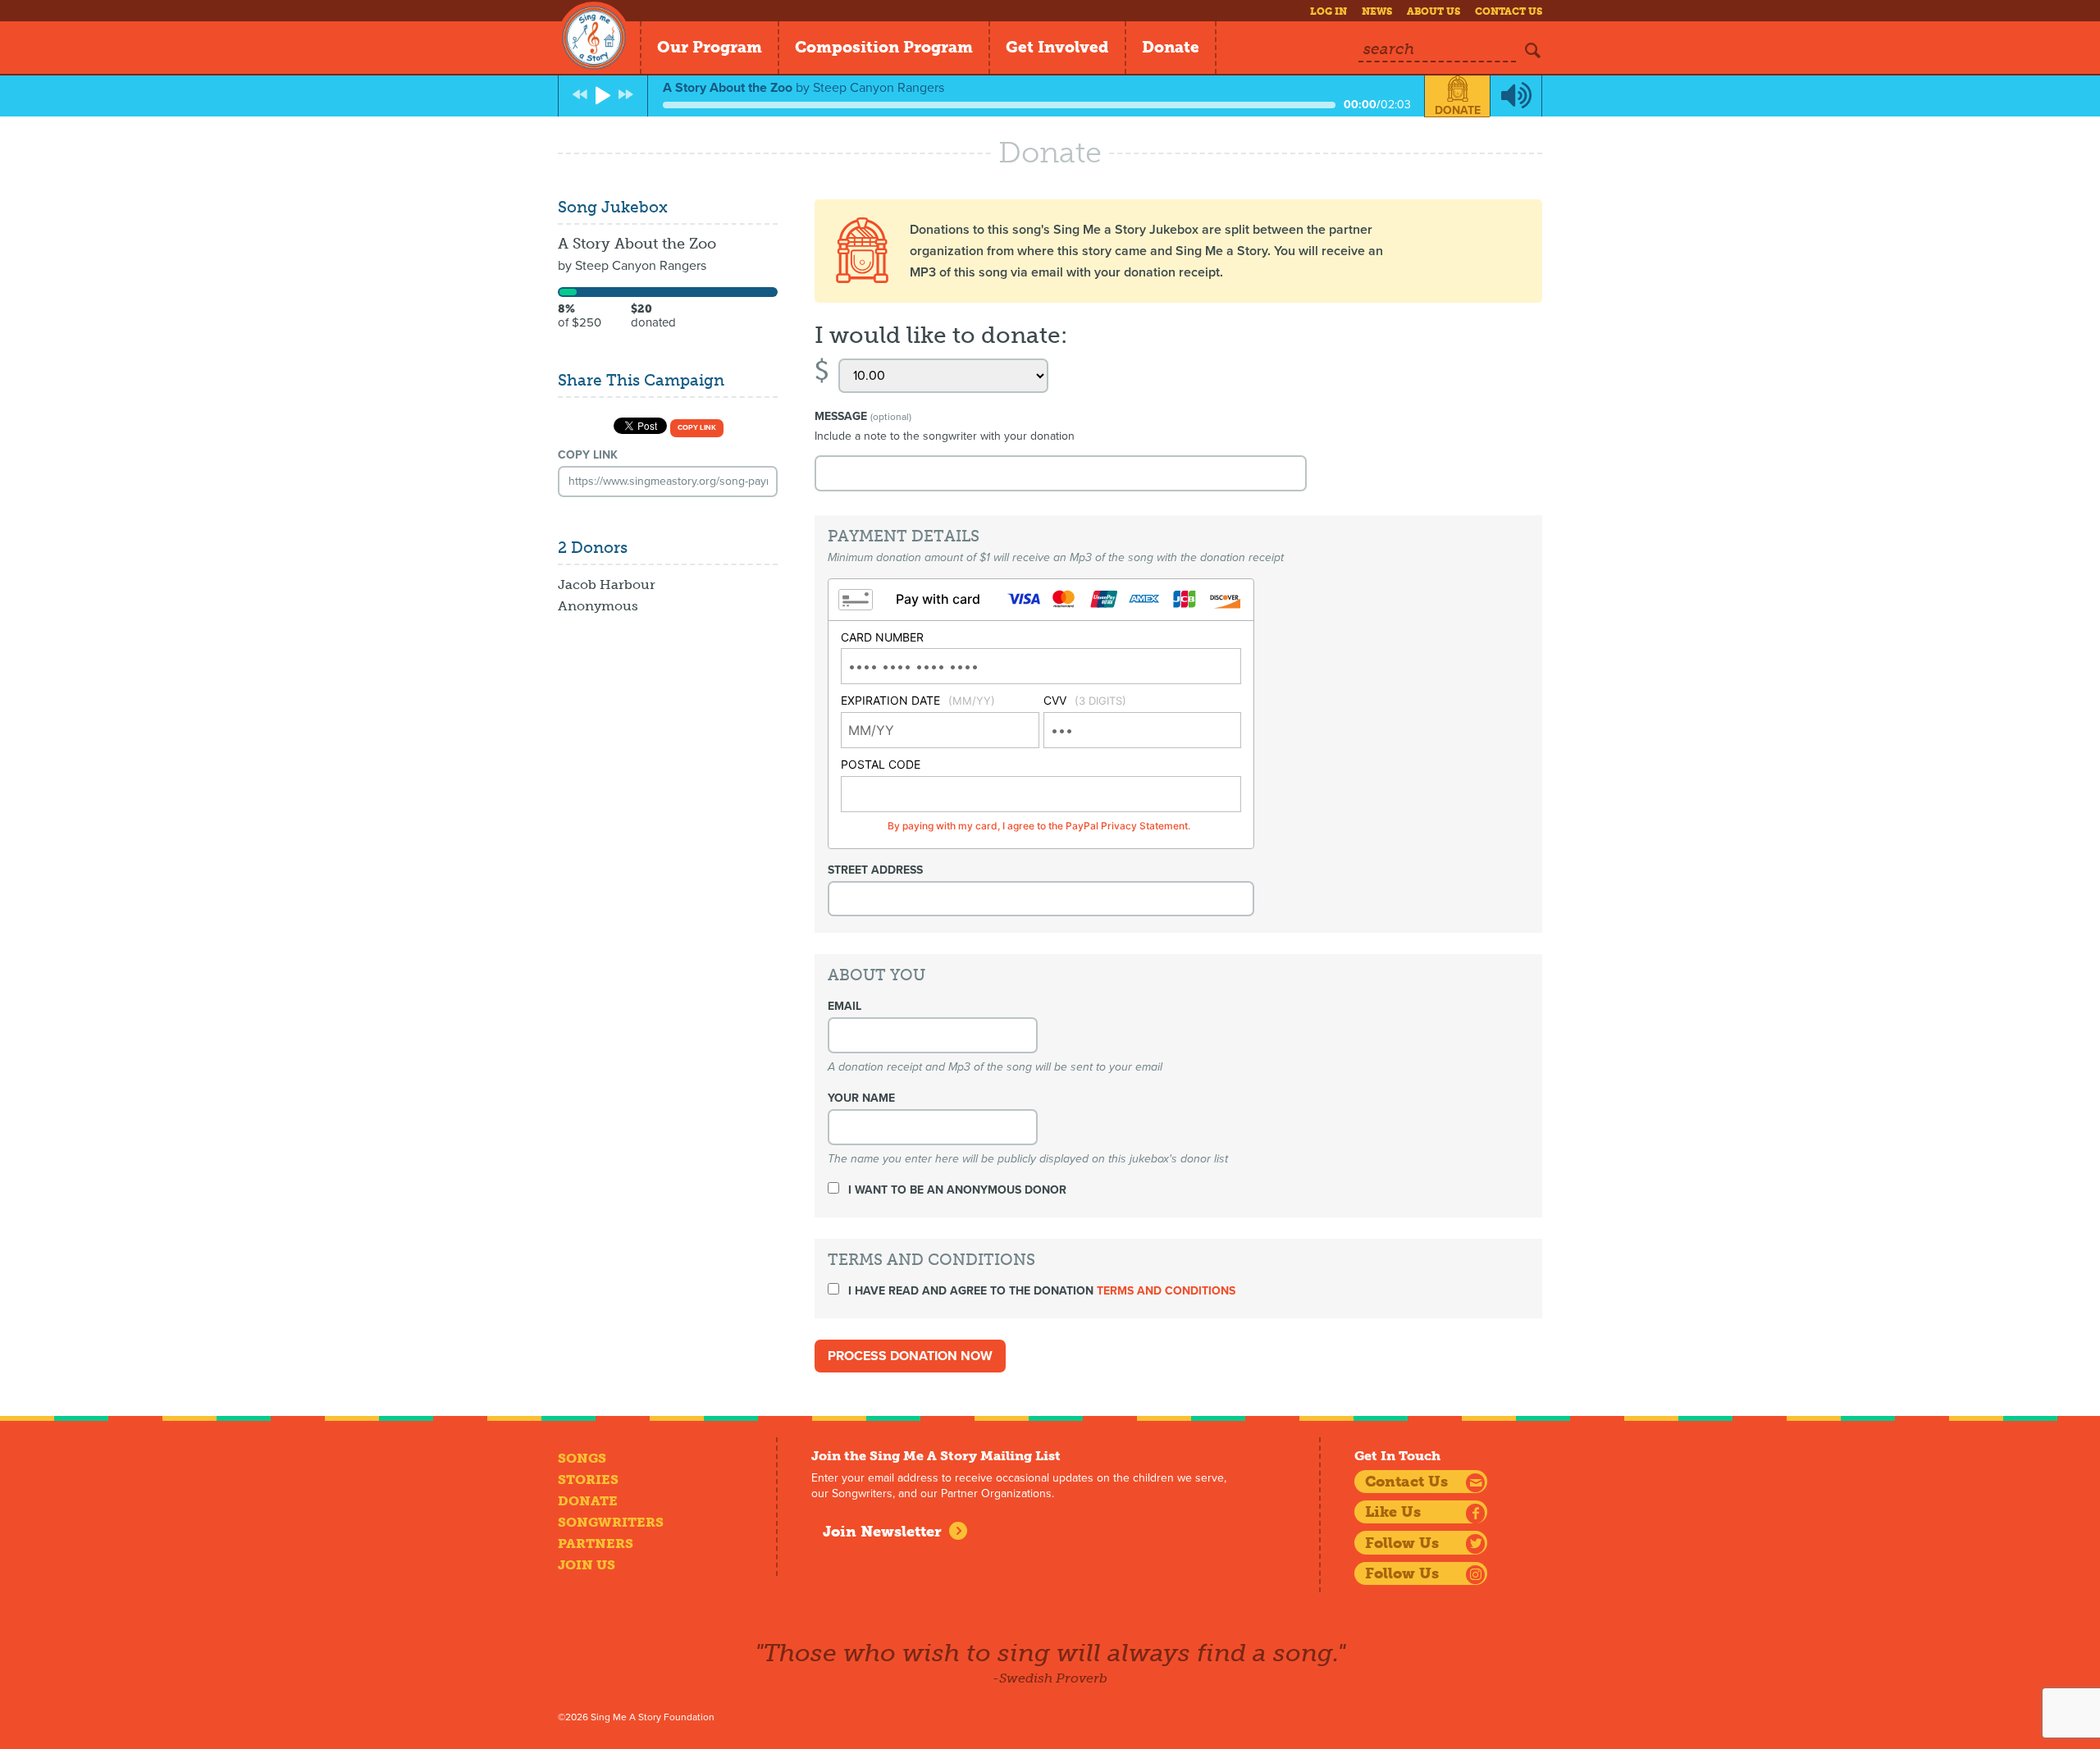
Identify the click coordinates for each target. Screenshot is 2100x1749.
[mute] (1516, 96)
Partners (596, 1544)
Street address (875, 870)
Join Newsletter (882, 1532)
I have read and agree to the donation (1040, 1291)
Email (845, 1006)
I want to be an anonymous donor (956, 1190)
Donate (1171, 47)
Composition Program (884, 47)
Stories (588, 1480)
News (1377, 11)
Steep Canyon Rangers (641, 266)
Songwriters (611, 1522)
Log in (1328, 11)
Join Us (587, 1565)
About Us (1433, 11)
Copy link (697, 428)
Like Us (1393, 1512)
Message (863, 416)
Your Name (861, 1098)
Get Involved (1057, 47)
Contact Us (1509, 11)
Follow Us (1402, 1543)
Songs (582, 1458)
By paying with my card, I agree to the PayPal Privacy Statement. (1039, 826)
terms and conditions (1166, 1291)
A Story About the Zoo (637, 244)
